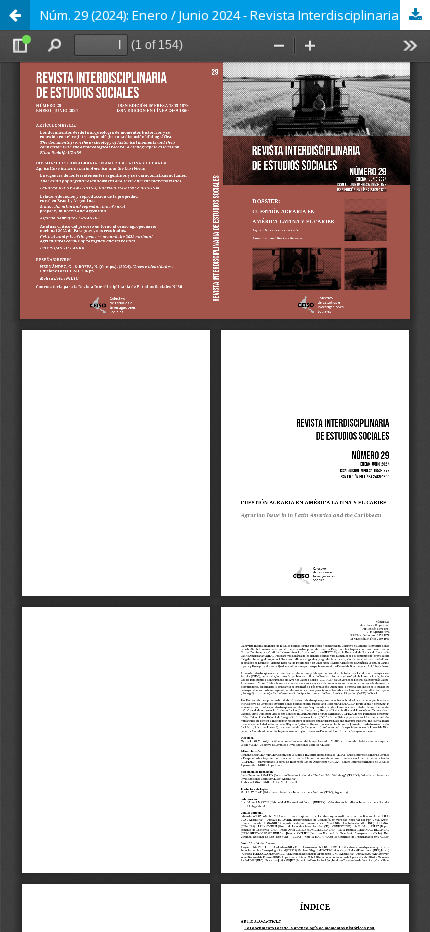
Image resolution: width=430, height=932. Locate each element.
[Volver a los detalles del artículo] (15, 15)
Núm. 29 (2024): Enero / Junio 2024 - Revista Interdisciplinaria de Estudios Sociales (235, 15)
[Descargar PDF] (415, 15)
